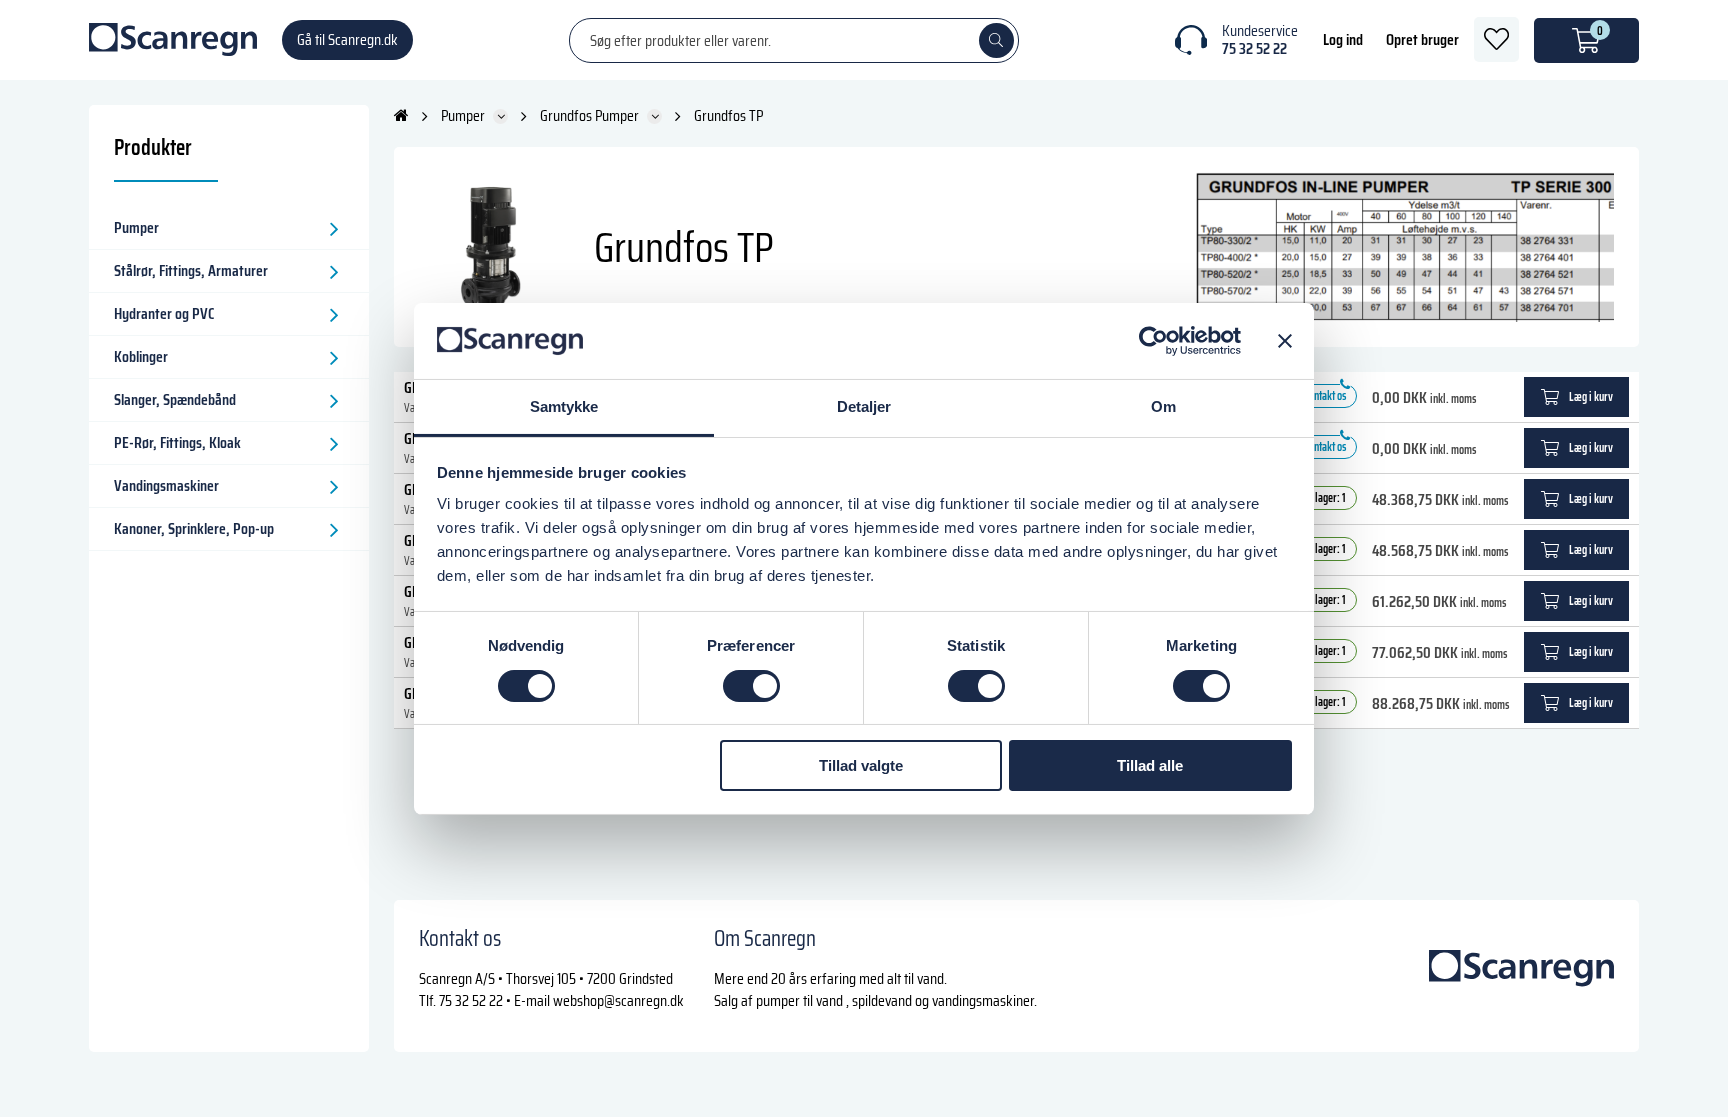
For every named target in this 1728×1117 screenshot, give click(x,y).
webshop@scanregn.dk (618, 1000)
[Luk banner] (1285, 341)
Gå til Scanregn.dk (347, 39)
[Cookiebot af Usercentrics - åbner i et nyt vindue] (1153, 341)
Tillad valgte (861, 765)
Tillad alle (1150, 765)
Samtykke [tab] (564, 406)
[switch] (751, 686)
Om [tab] (1163, 406)
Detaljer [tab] (864, 406)
